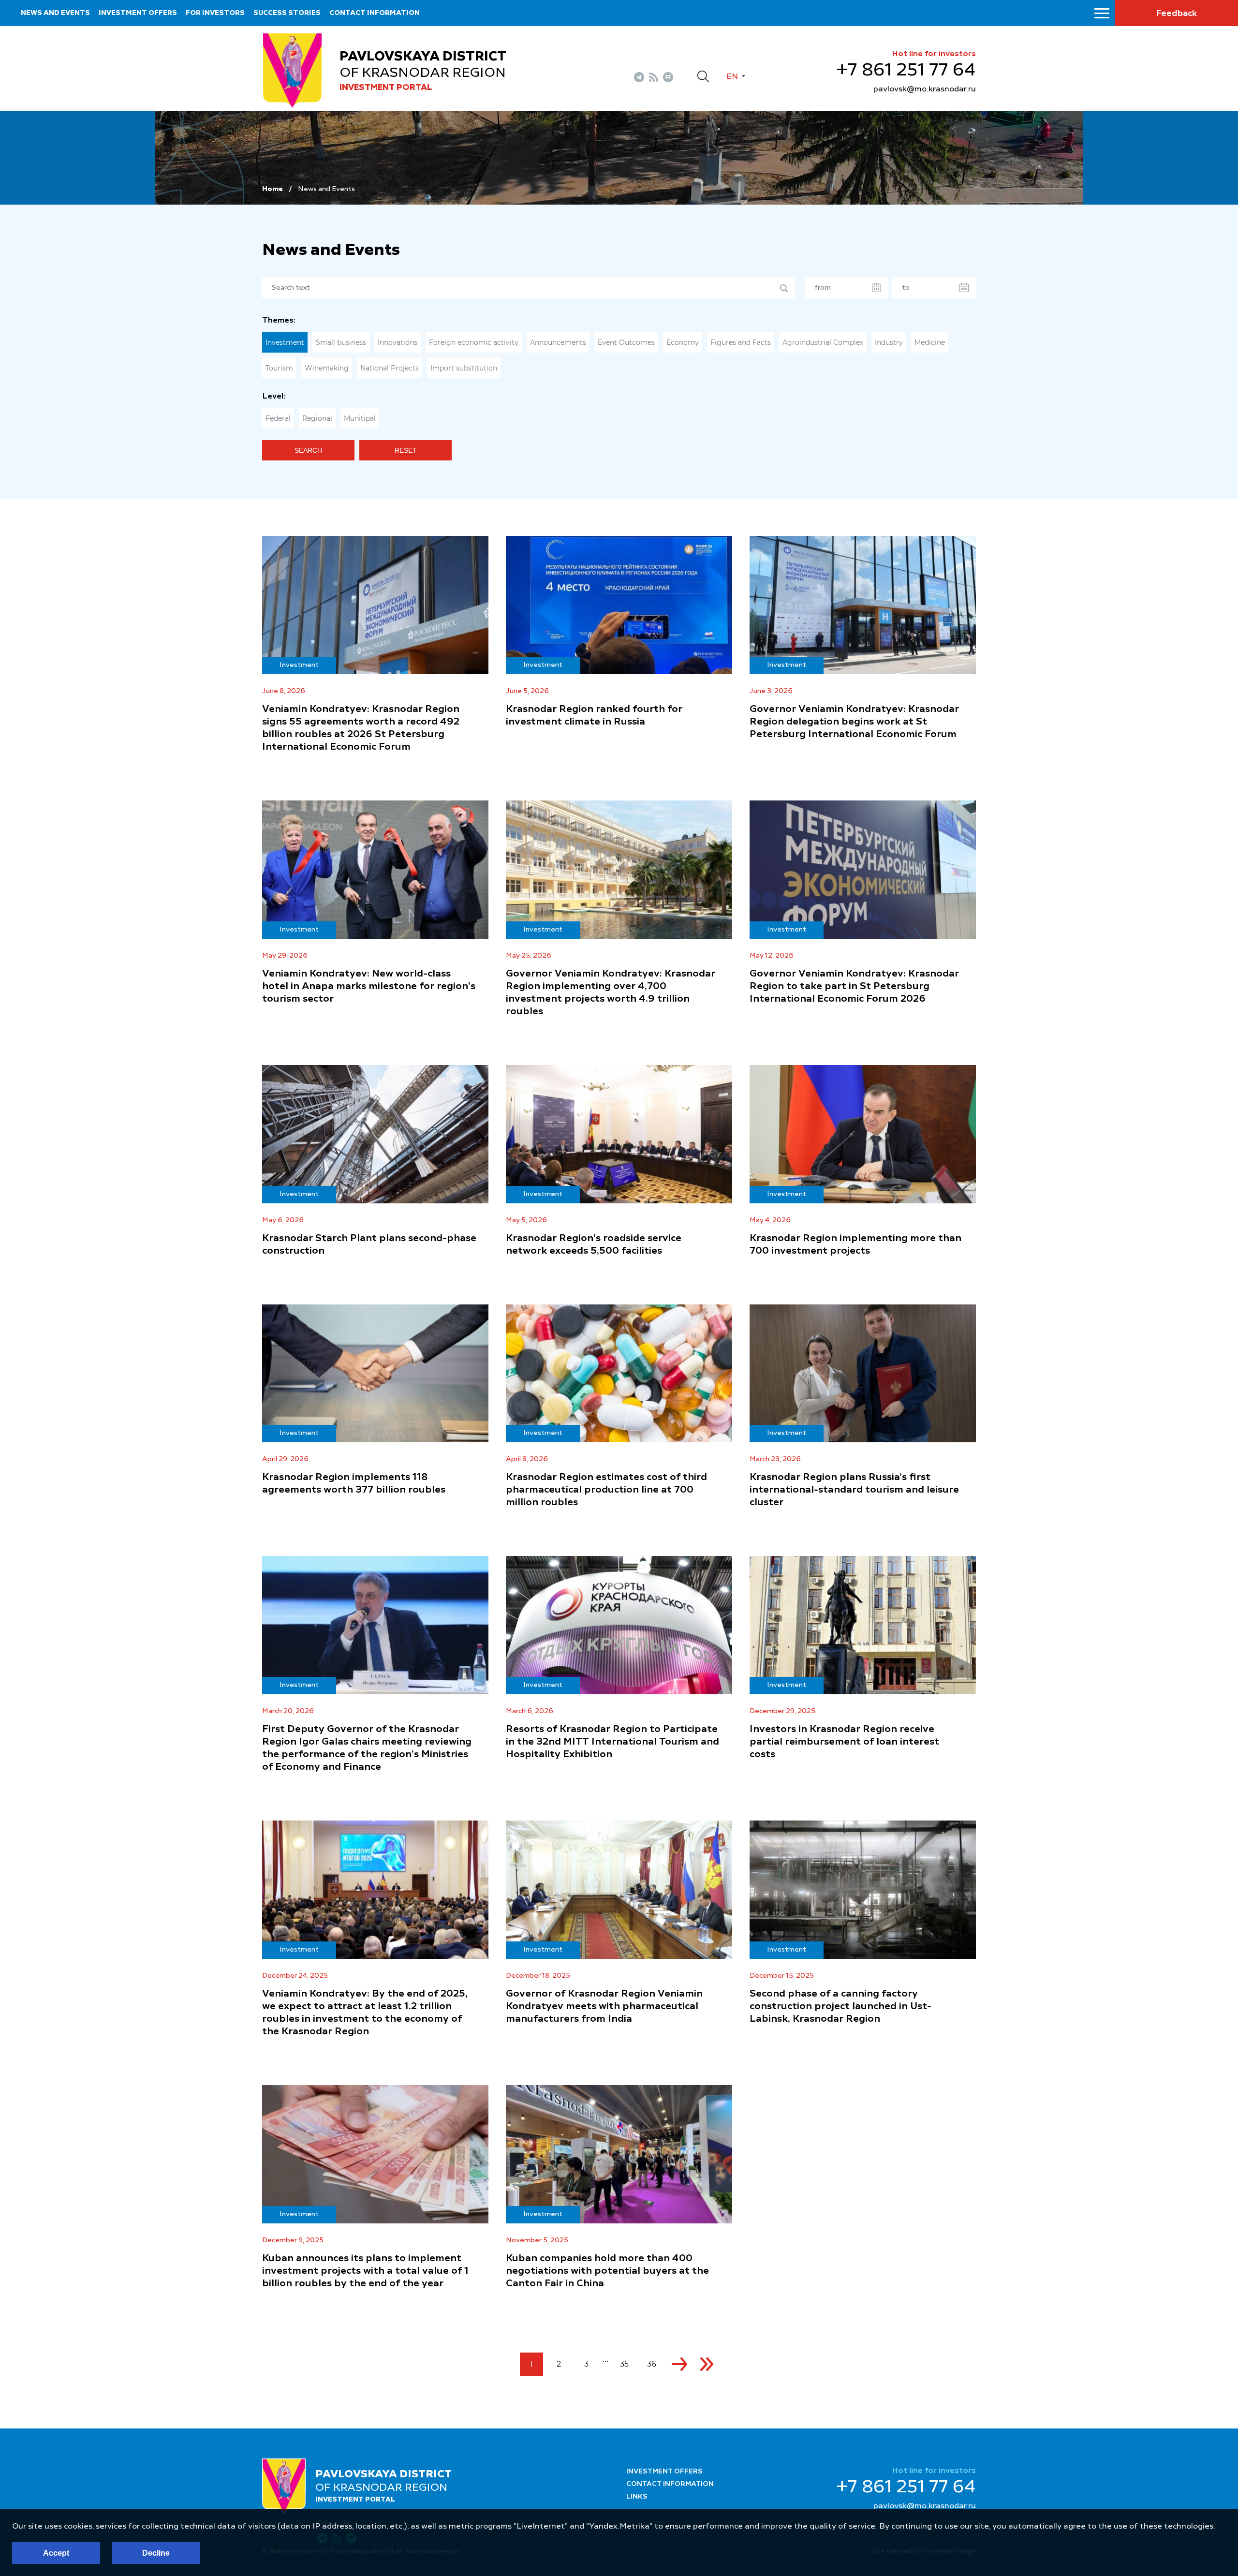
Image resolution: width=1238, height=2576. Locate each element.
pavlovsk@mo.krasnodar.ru (925, 89)
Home (273, 189)
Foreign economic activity (474, 342)
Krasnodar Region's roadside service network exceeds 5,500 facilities (594, 1245)
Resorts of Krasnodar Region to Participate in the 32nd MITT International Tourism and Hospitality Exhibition (612, 1742)
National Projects (390, 368)
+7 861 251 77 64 (906, 71)
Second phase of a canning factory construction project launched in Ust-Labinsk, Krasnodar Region (840, 2007)
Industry (889, 342)
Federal (278, 418)
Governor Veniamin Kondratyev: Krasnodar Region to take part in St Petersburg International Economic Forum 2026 (854, 987)
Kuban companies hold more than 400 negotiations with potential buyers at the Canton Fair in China (607, 2271)
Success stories (287, 13)
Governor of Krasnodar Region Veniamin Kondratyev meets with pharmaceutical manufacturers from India (604, 2007)
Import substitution (464, 368)
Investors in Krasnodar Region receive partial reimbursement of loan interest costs (844, 1742)
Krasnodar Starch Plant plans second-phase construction (369, 1245)
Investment (285, 342)
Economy (683, 342)
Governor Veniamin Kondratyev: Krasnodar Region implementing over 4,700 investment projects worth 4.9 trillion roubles (611, 993)
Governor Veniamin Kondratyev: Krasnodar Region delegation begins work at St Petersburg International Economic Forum (854, 722)
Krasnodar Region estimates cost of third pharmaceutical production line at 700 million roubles (606, 1490)
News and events (55, 13)
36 (652, 2364)
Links (637, 2497)
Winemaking (327, 368)
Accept (56, 2553)
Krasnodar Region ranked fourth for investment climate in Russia (594, 716)
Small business (341, 342)
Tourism (279, 368)
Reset (406, 450)
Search (308, 450)
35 (624, 2364)
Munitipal (360, 418)
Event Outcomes (626, 342)
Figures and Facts (741, 342)
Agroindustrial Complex (823, 342)
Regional (317, 418)
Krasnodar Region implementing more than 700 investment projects (855, 1245)
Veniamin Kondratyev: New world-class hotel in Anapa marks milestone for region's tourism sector (369, 987)
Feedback (1176, 14)
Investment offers (138, 13)
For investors (215, 13)
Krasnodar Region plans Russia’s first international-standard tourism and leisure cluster (854, 1490)
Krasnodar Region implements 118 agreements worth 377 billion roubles (354, 1484)
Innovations (398, 342)
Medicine (930, 342)
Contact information (375, 13)
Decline (156, 2553)
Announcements (558, 342)
